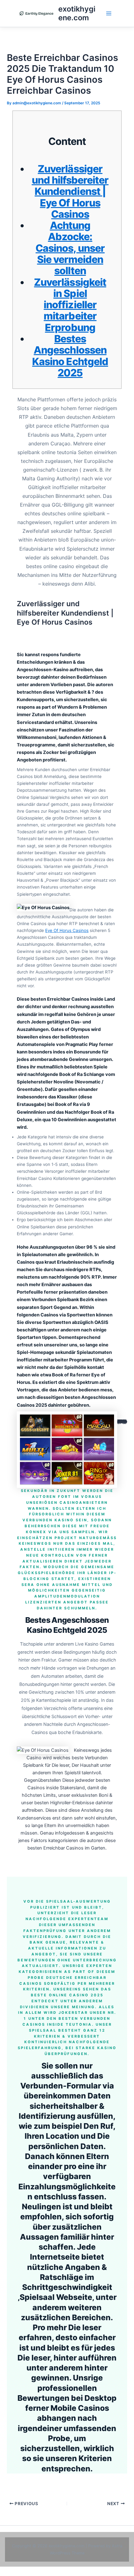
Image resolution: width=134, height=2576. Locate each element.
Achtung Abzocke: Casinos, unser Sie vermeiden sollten (70, 248)
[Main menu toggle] (109, 13)
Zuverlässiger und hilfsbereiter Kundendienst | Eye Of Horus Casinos (70, 191)
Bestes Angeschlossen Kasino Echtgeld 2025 (70, 356)
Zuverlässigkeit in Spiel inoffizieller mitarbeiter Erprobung (70, 305)
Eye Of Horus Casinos (67, 930)
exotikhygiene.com (77, 13)
